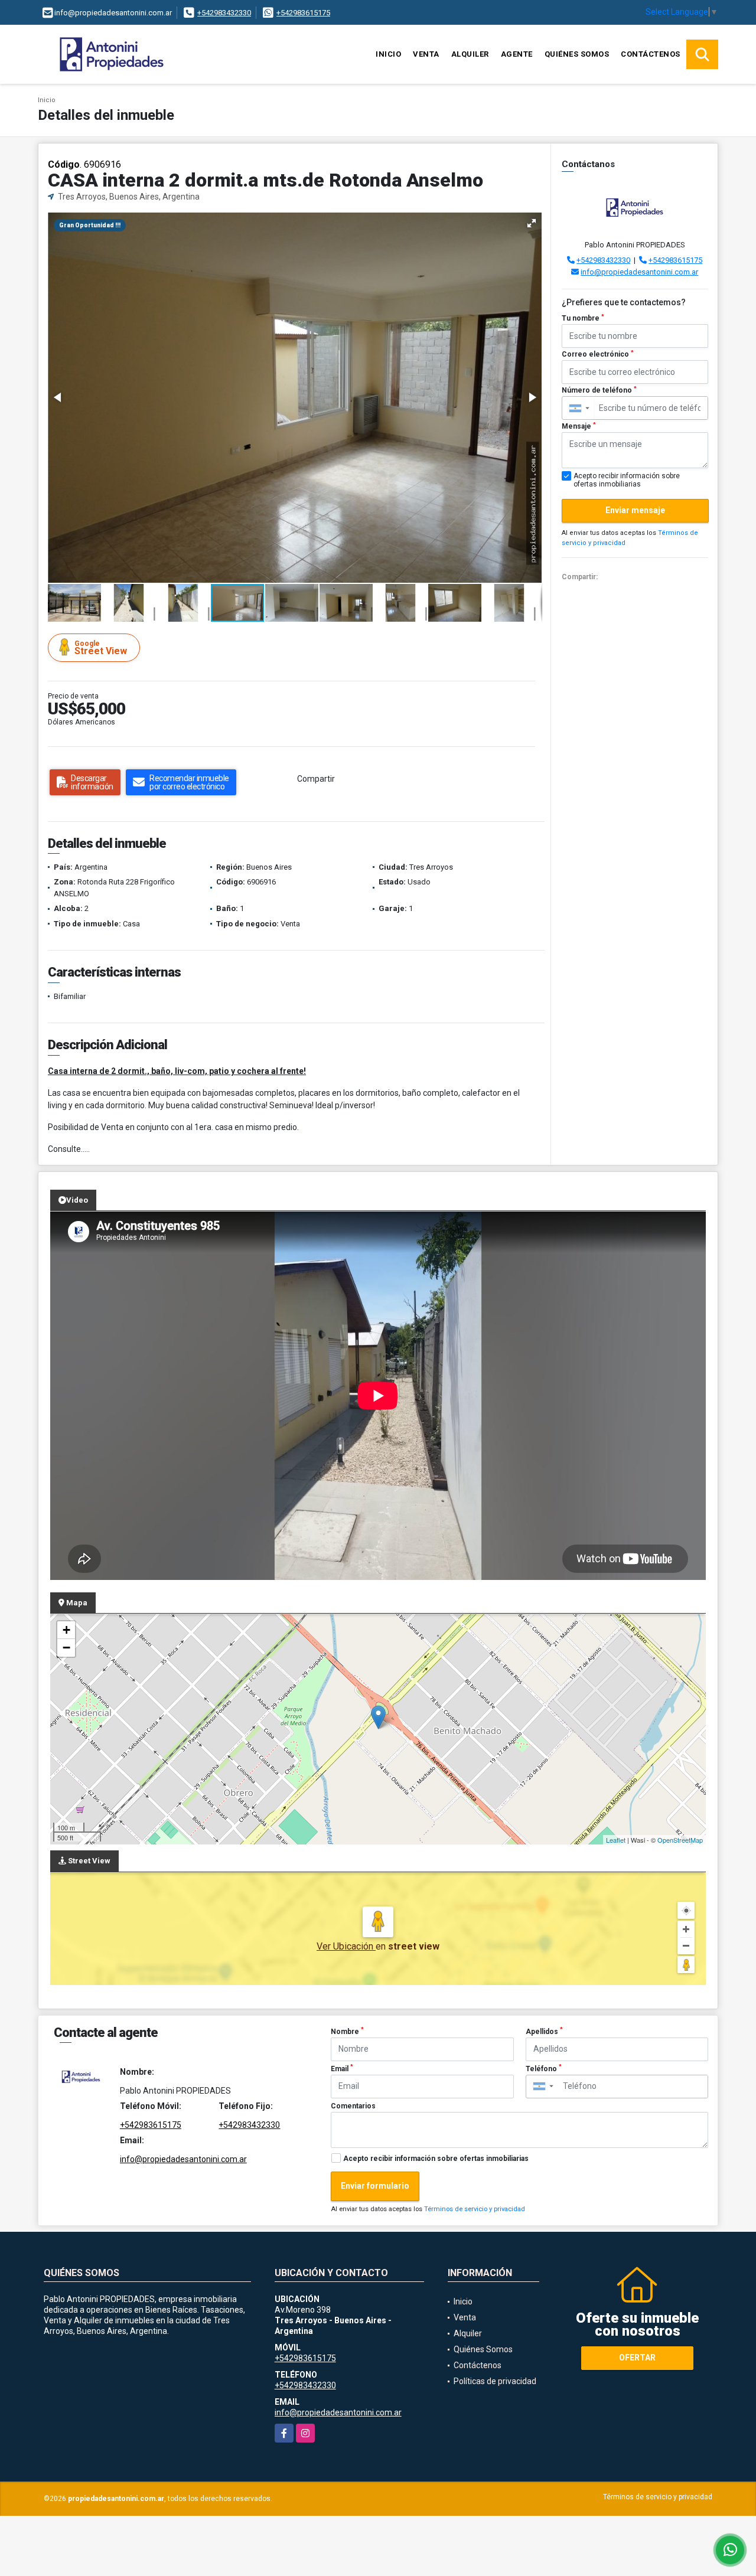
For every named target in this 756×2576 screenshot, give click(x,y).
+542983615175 (303, 13)
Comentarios (353, 2106)
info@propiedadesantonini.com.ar (639, 272)
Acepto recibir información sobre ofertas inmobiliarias (436, 2159)
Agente (517, 54)
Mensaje (579, 426)
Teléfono (544, 2068)
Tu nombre (583, 318)
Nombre (347, 2031)
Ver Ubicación (346, 1946)
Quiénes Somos (577, 54)
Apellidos (544, 2031)
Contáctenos (651, 54)
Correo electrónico (598, 354)
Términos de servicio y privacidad (475, 2209)
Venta (426, 54)
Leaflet (616, 1840)
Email (342, 2068)
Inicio (388, 54)
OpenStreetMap (680, 1840)
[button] (532, 223)
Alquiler (470, 54)
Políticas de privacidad (495, 2381)
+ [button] (66, 1630)
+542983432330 (224, 13)
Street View (101, 648)
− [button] (66, 1648)
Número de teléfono (599, 390)
